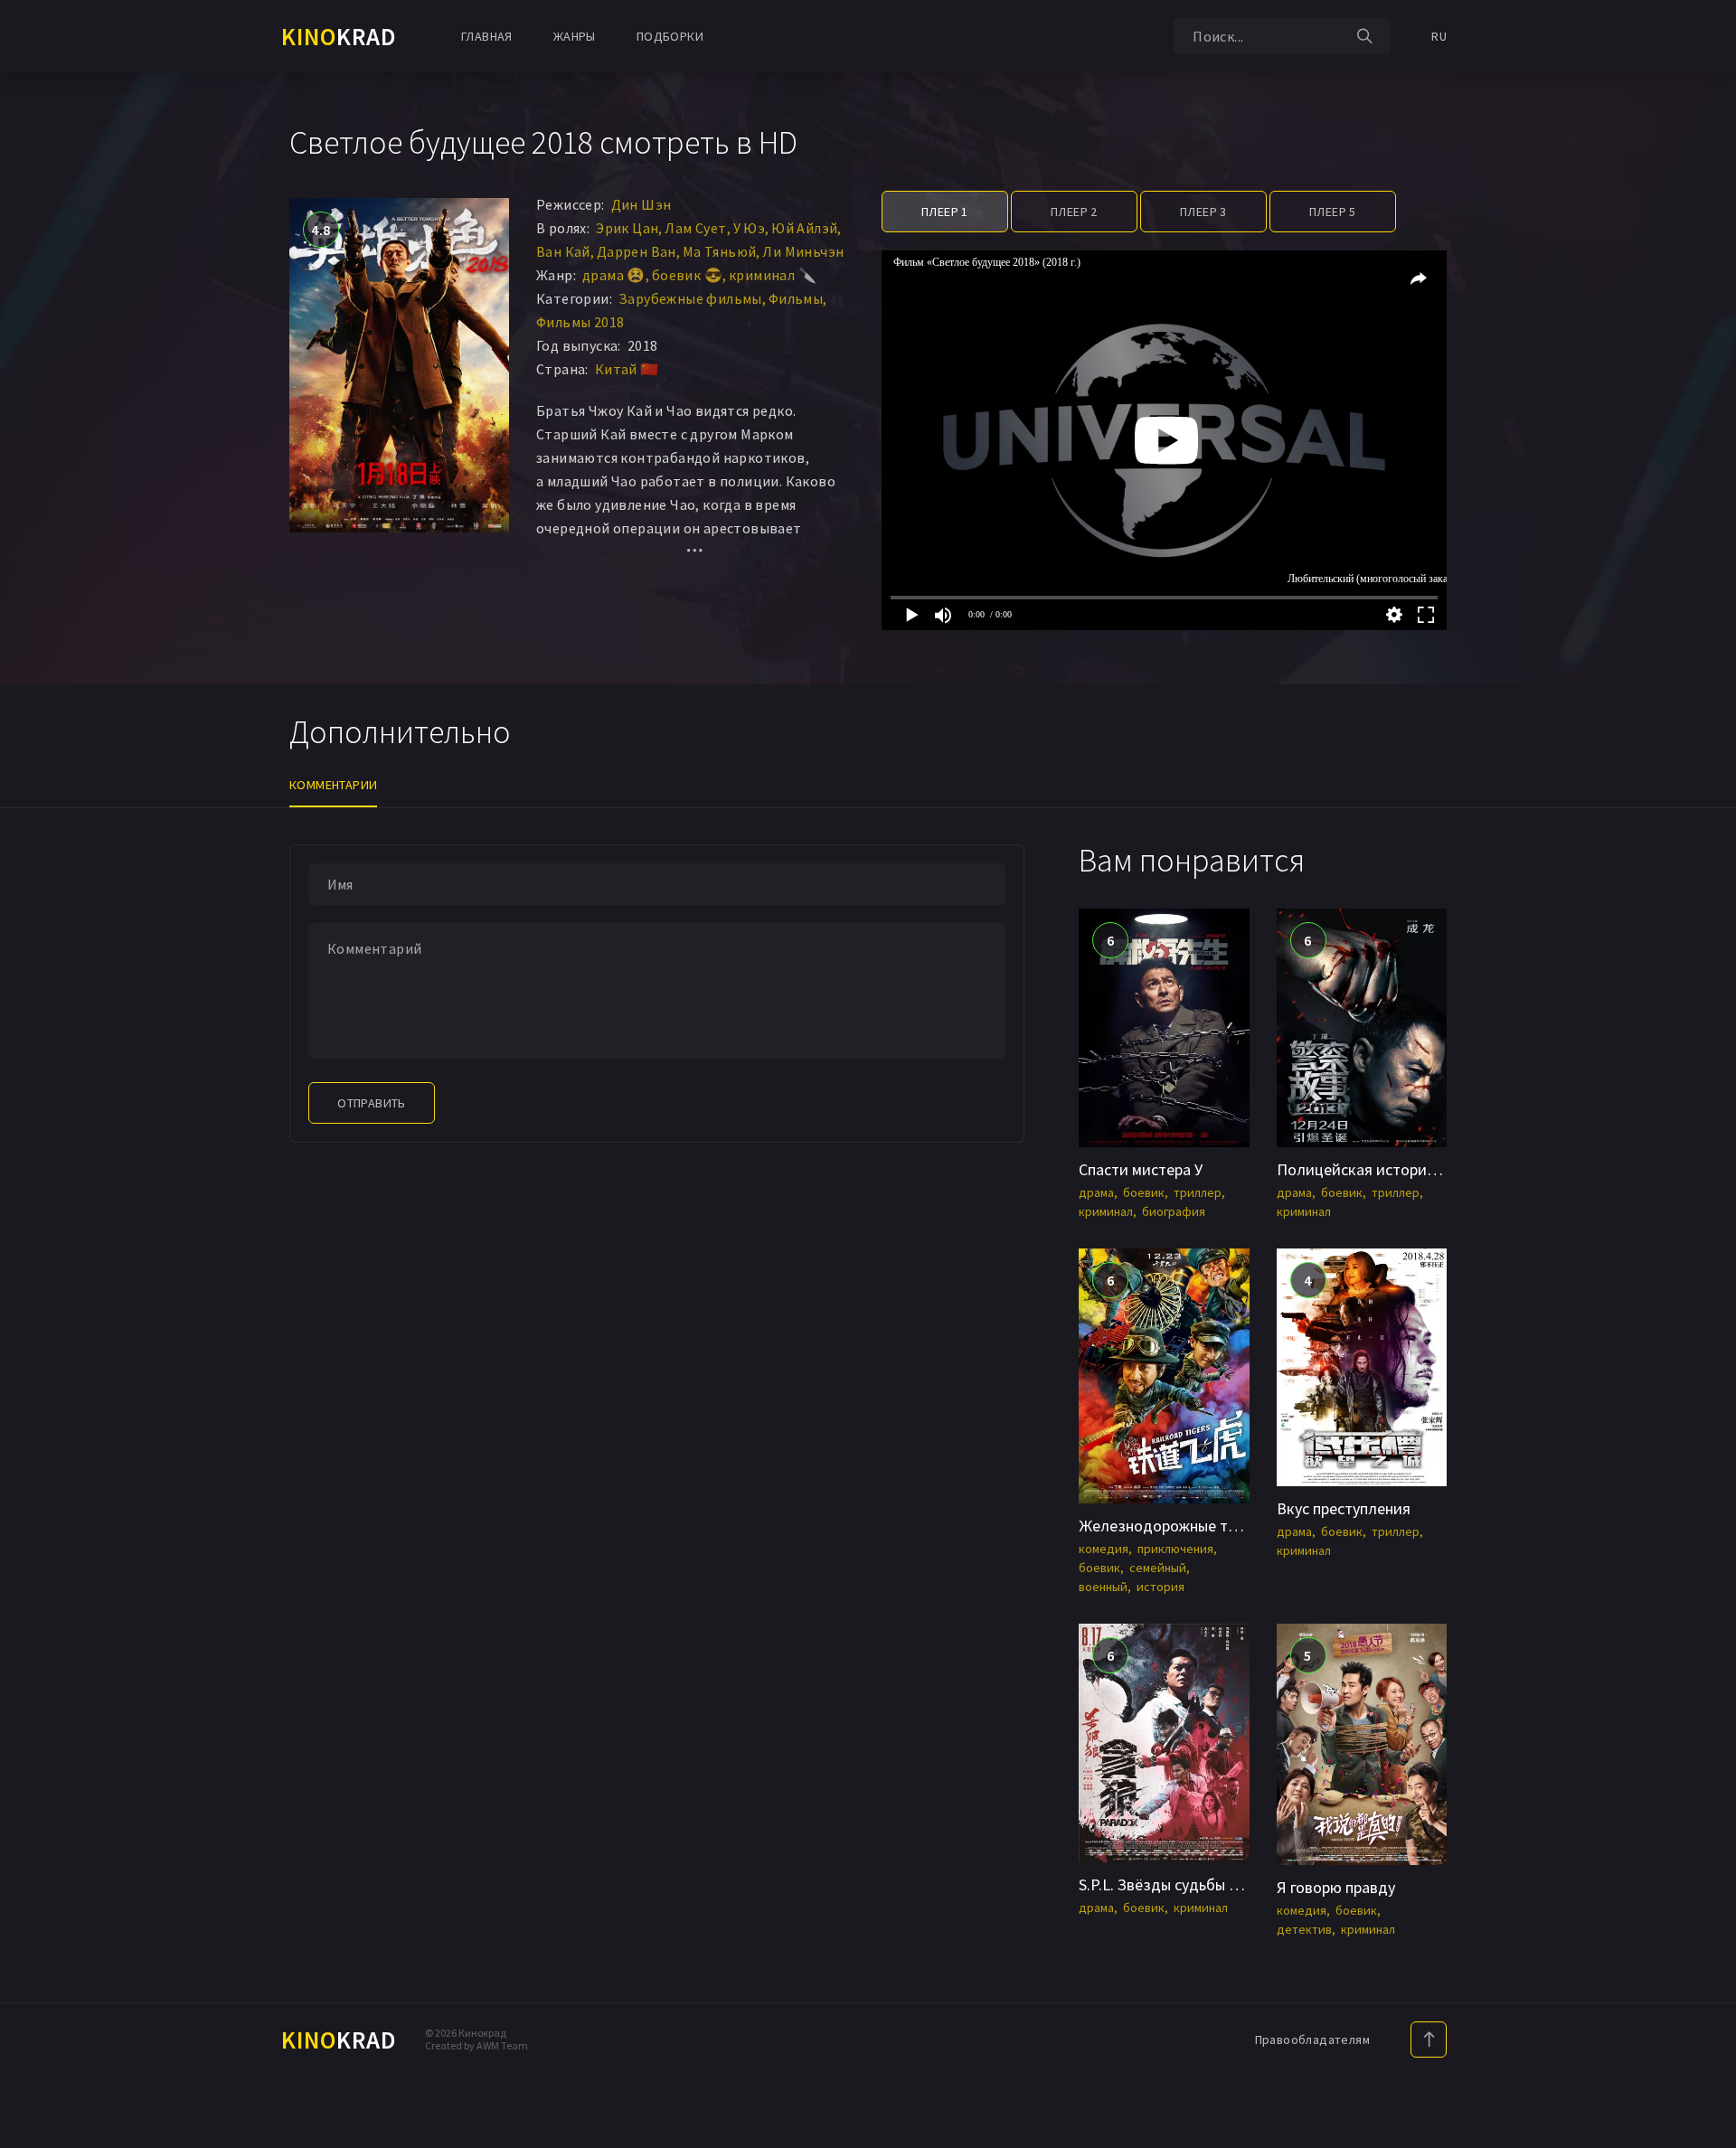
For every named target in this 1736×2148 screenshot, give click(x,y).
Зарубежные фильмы (690, 298)
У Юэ (750, 228)
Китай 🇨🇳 (627, 369)
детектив (1304, 1929)
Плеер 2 (1074, 212)
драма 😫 (614, 275)
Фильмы (796, 298)
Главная (487, 36)
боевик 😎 (687, 275)
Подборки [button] (670, 36)
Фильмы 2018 (580, 322)
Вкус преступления (1344, 1508)
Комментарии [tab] (333, 785)
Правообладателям (1312, 2040)
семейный (1158, 1568)
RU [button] (1439, 36)
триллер (1198, 1192)
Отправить (372, 1103)
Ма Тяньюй (720, 251)
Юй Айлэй (804, 228)
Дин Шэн (642, 204)
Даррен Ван (637, 251)
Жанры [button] (575, 36)
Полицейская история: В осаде (1387, 1169)
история (1160, 1587)
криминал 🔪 (773, 275)
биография (1174, 1211)
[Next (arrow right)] (1704, 1074)
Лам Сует (695, 228)
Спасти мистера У (1141, 1169)
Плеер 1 (945, 212)
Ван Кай (563, 251)
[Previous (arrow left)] (32, 1074)
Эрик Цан (627, 228)
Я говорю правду (1336, 1887)
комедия (1104, 1549)
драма (1096, 1192)
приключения (1175, 1549)
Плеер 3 (1203, 212)
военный (1103, 1587)
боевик (1144, 1192)
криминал (1106, 1211)
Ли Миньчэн (803, 251)
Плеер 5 (1333, 212)
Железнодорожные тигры (1170, 1526)
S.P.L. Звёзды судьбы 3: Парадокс (1196, 1884)
